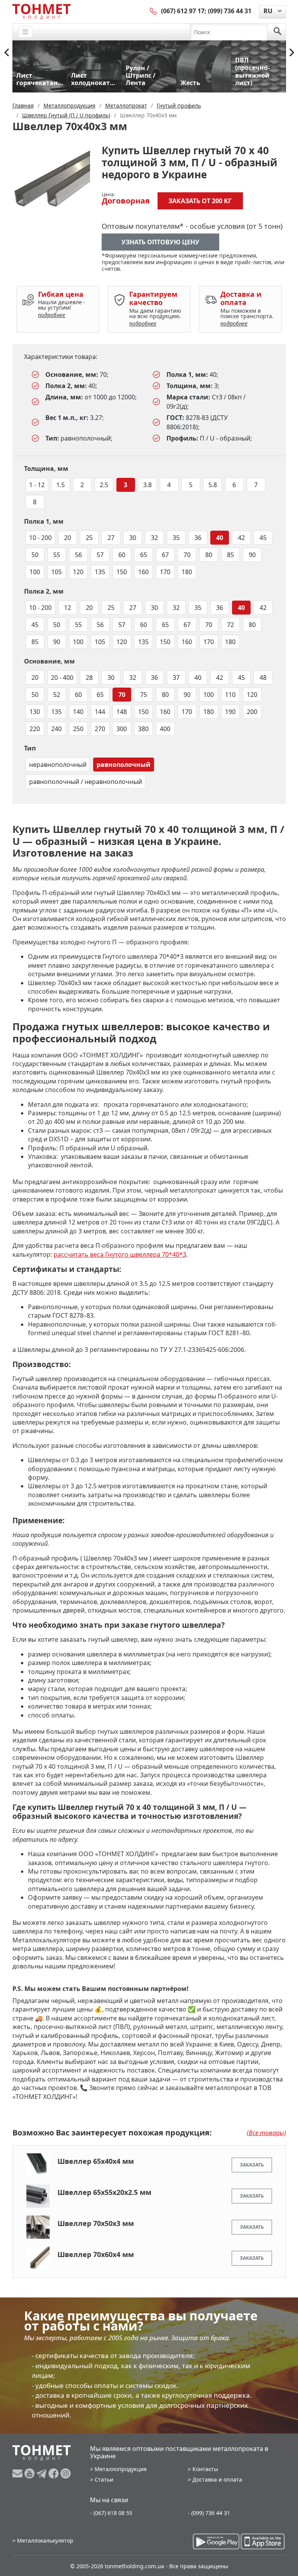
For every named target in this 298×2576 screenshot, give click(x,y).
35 (176, 538)
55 (57, 555)
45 (263, 538)
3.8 (147, 485)
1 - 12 (37, 485)
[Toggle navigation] (26, 32)
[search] (277, 32)
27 (111, 538)
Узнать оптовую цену (160, 242)
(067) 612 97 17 (183, 11)
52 (57, 695)
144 (100, 712)
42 (241, 538)
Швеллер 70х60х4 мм (96, 2254)
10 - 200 (40, 538)
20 (68, 538)
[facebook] (55, 2473)
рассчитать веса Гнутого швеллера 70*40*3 (120, 1254)
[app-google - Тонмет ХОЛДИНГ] (216, 2541)
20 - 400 (62, 678)
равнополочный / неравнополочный (86, 782)
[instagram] (66, 2473)
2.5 (104, 485)
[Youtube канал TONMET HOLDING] (30, 2473)
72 (230, 625)
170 (165, 572)
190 (230, 712)
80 (209, 555)
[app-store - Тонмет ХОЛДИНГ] (263, 2541)
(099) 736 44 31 (230, 11)
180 (187, 572)
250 (78, 729)
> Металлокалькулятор (43, 2540)
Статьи (104, 2479)
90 (252, 555)
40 (220, 538)
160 (143, 572)
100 (35, 572)
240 (56, 729)
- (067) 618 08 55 (111, 2513)
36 (198, 538)
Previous (7, 52)
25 (89, 538)
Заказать (252, 2165)
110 (230, 695)
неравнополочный (58, 765)
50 (35, 555)
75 (144, 695)
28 (89, 678)
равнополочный (124, 765)
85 (230, 555)
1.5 (61, 485)
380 (143, 729)
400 (165, 729)
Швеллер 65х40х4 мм (96, 2161)
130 (35, 712)
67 (165, 555)
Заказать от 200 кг (200, 201)
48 (263, 678)
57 (100, 555)
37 (176, 678)
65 (144, 555)
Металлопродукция (121, 2469)
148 (122, 712)
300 (122, 729)
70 (187, 555)
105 (56, 572)
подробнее (52, 315)
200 (252, 712)
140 (78, 712)
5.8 (213, 485)
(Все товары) (266, 2133)
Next (292, 52)
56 (78, 555)
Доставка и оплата (217, 2479)
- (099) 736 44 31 (209, 2513)
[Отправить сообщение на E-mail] (18, 2473)
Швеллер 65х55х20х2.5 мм (104, 2192)
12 (68, 608)
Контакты (205, 2469)
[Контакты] (154, 11)
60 (122, 555)
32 (154, 538)
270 (100, 729)
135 (100, 572)
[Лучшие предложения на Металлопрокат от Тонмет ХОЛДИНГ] (42, 11)
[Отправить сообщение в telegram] (42, 2473)
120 (78, 572)
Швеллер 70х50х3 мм (96, 2223)
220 (35, 729)
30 (133, 538)
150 (122, 572)
